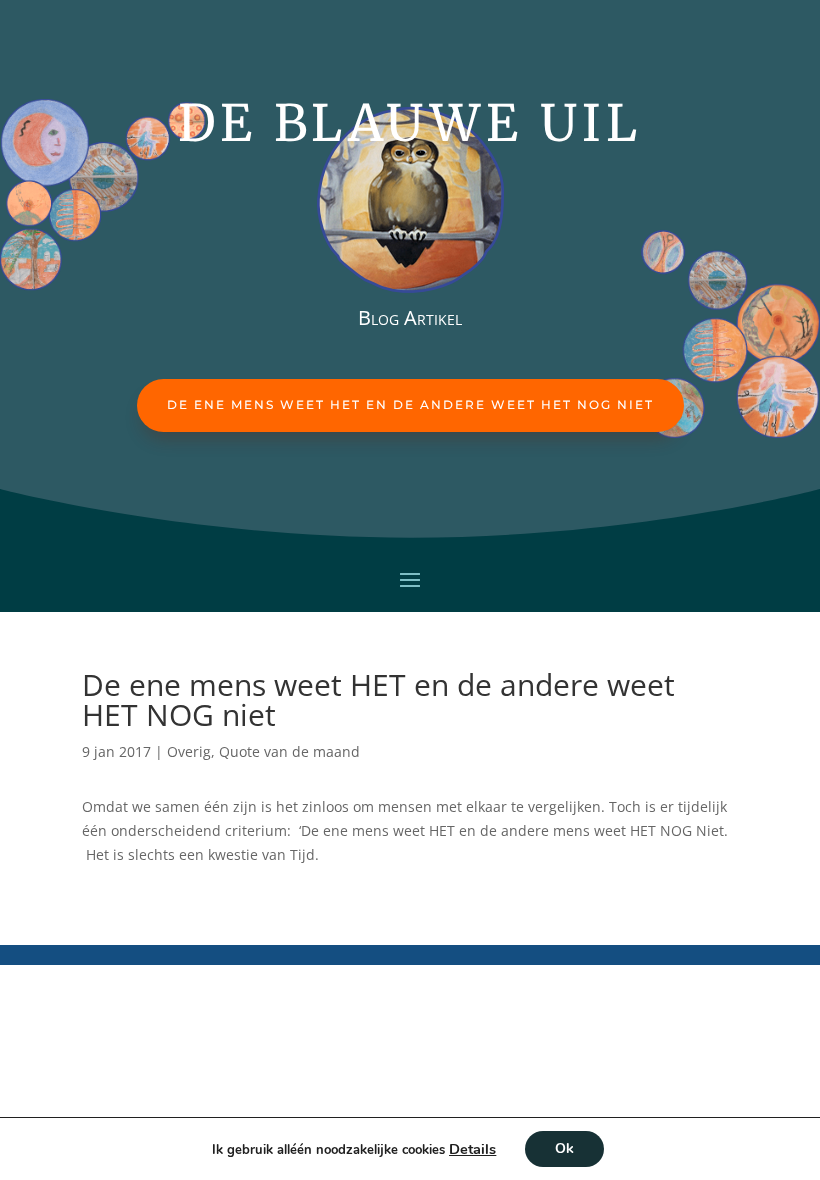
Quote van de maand (289, 751)
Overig (189, 751)
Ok (564, 1148)
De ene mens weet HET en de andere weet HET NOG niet (410, 404)
